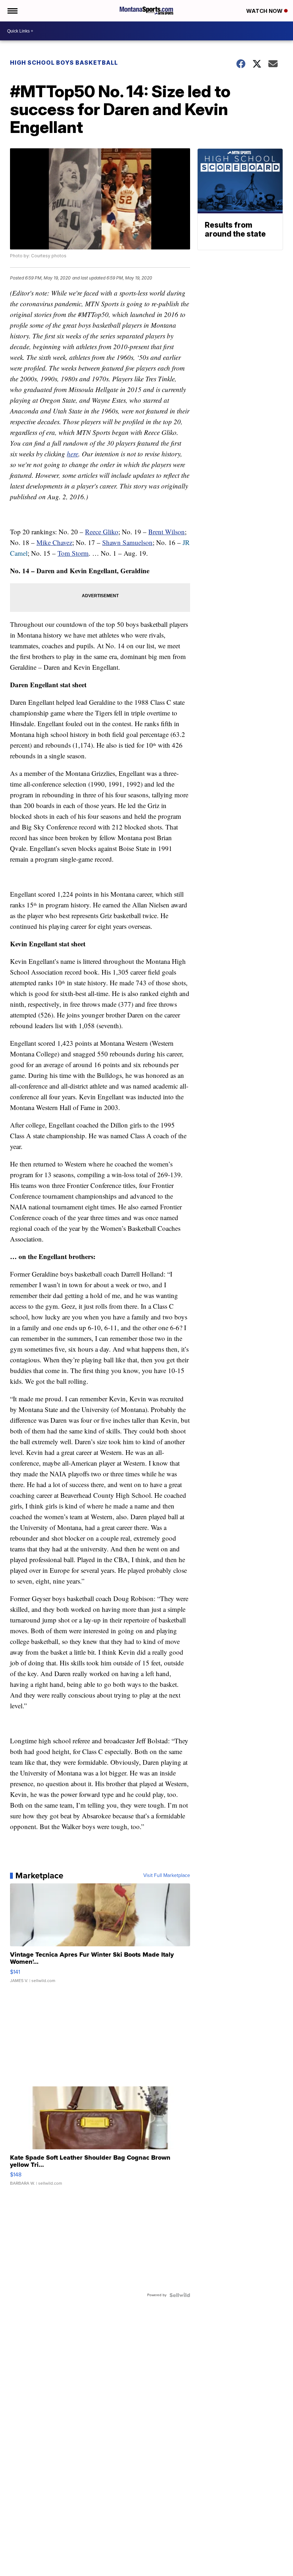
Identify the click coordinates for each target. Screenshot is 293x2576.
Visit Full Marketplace (167, 1876)
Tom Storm (73, 553)
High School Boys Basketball (64, 63)
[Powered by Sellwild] (180, 2295)
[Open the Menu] (12, 11)
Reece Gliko (102, 532)
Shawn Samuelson (127, 542)
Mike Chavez (54, 542)
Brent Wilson (167, 532)
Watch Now (265, 11)
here (73, 454)
